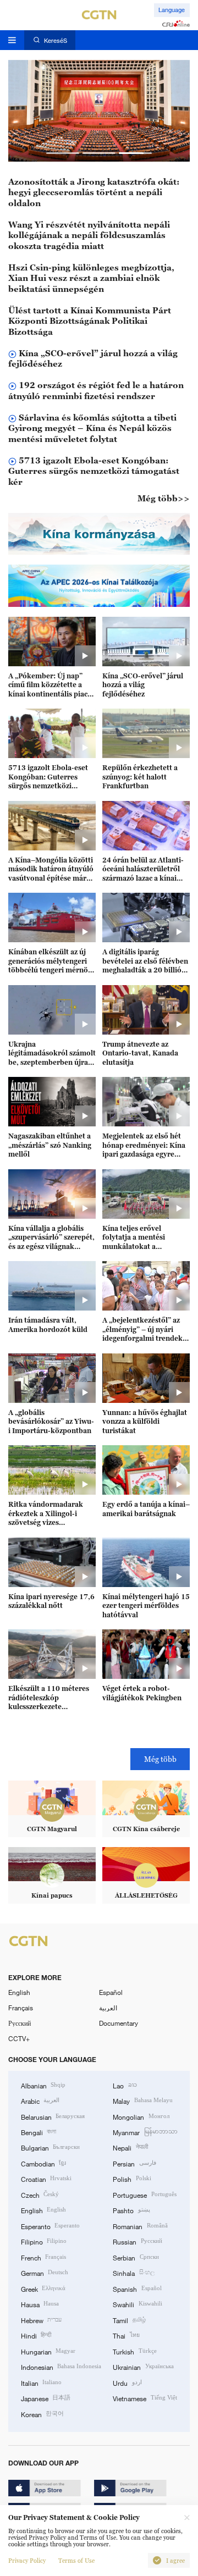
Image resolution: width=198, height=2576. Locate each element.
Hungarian (48, 2351)
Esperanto (50, 2226)
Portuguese (144, 2194)
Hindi (36, 2335)
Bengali (38, 2132)
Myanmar (145, 2132)
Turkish (134, 2351)
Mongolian (141, 2116)
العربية (108, 2008)
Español (111, 1992)
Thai (126, 2335)
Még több (160, 1759)
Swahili (137, 2304)
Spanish (137, 2288)
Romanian (140, 2226)
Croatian (46, 2179)
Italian (41, 2382)
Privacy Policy (27, 2561)
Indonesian (61, 2367)
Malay (142, 2100)
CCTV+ (19, 2038)
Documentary (119, 2023)
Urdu (127, 2382)
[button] (63, 153)
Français (21, 2008)
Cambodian (43, 2163)
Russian (137, 2241)
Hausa (40, 2304)
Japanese (46, 2398)
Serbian (136, 2257)
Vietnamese (145, 2398)
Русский (20, 2023)
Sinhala (133, 2273)
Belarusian (53, 2116)
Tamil (129, 2320)
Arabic (40, 2100)
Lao (125, 2085)
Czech (40, 2194)
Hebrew (41, 2320)
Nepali (130, 2147)
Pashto (131, 2210)
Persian (134, 2163)
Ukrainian (143, 2367)
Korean (42, 2414)
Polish (132, 2179)
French (43, 2257)
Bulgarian (50, 2147)
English (19, 1992)
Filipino (44, 2241)
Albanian (43, 2085)
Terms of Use (76, 2561)
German (45, 2273)
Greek (43, 2288)
